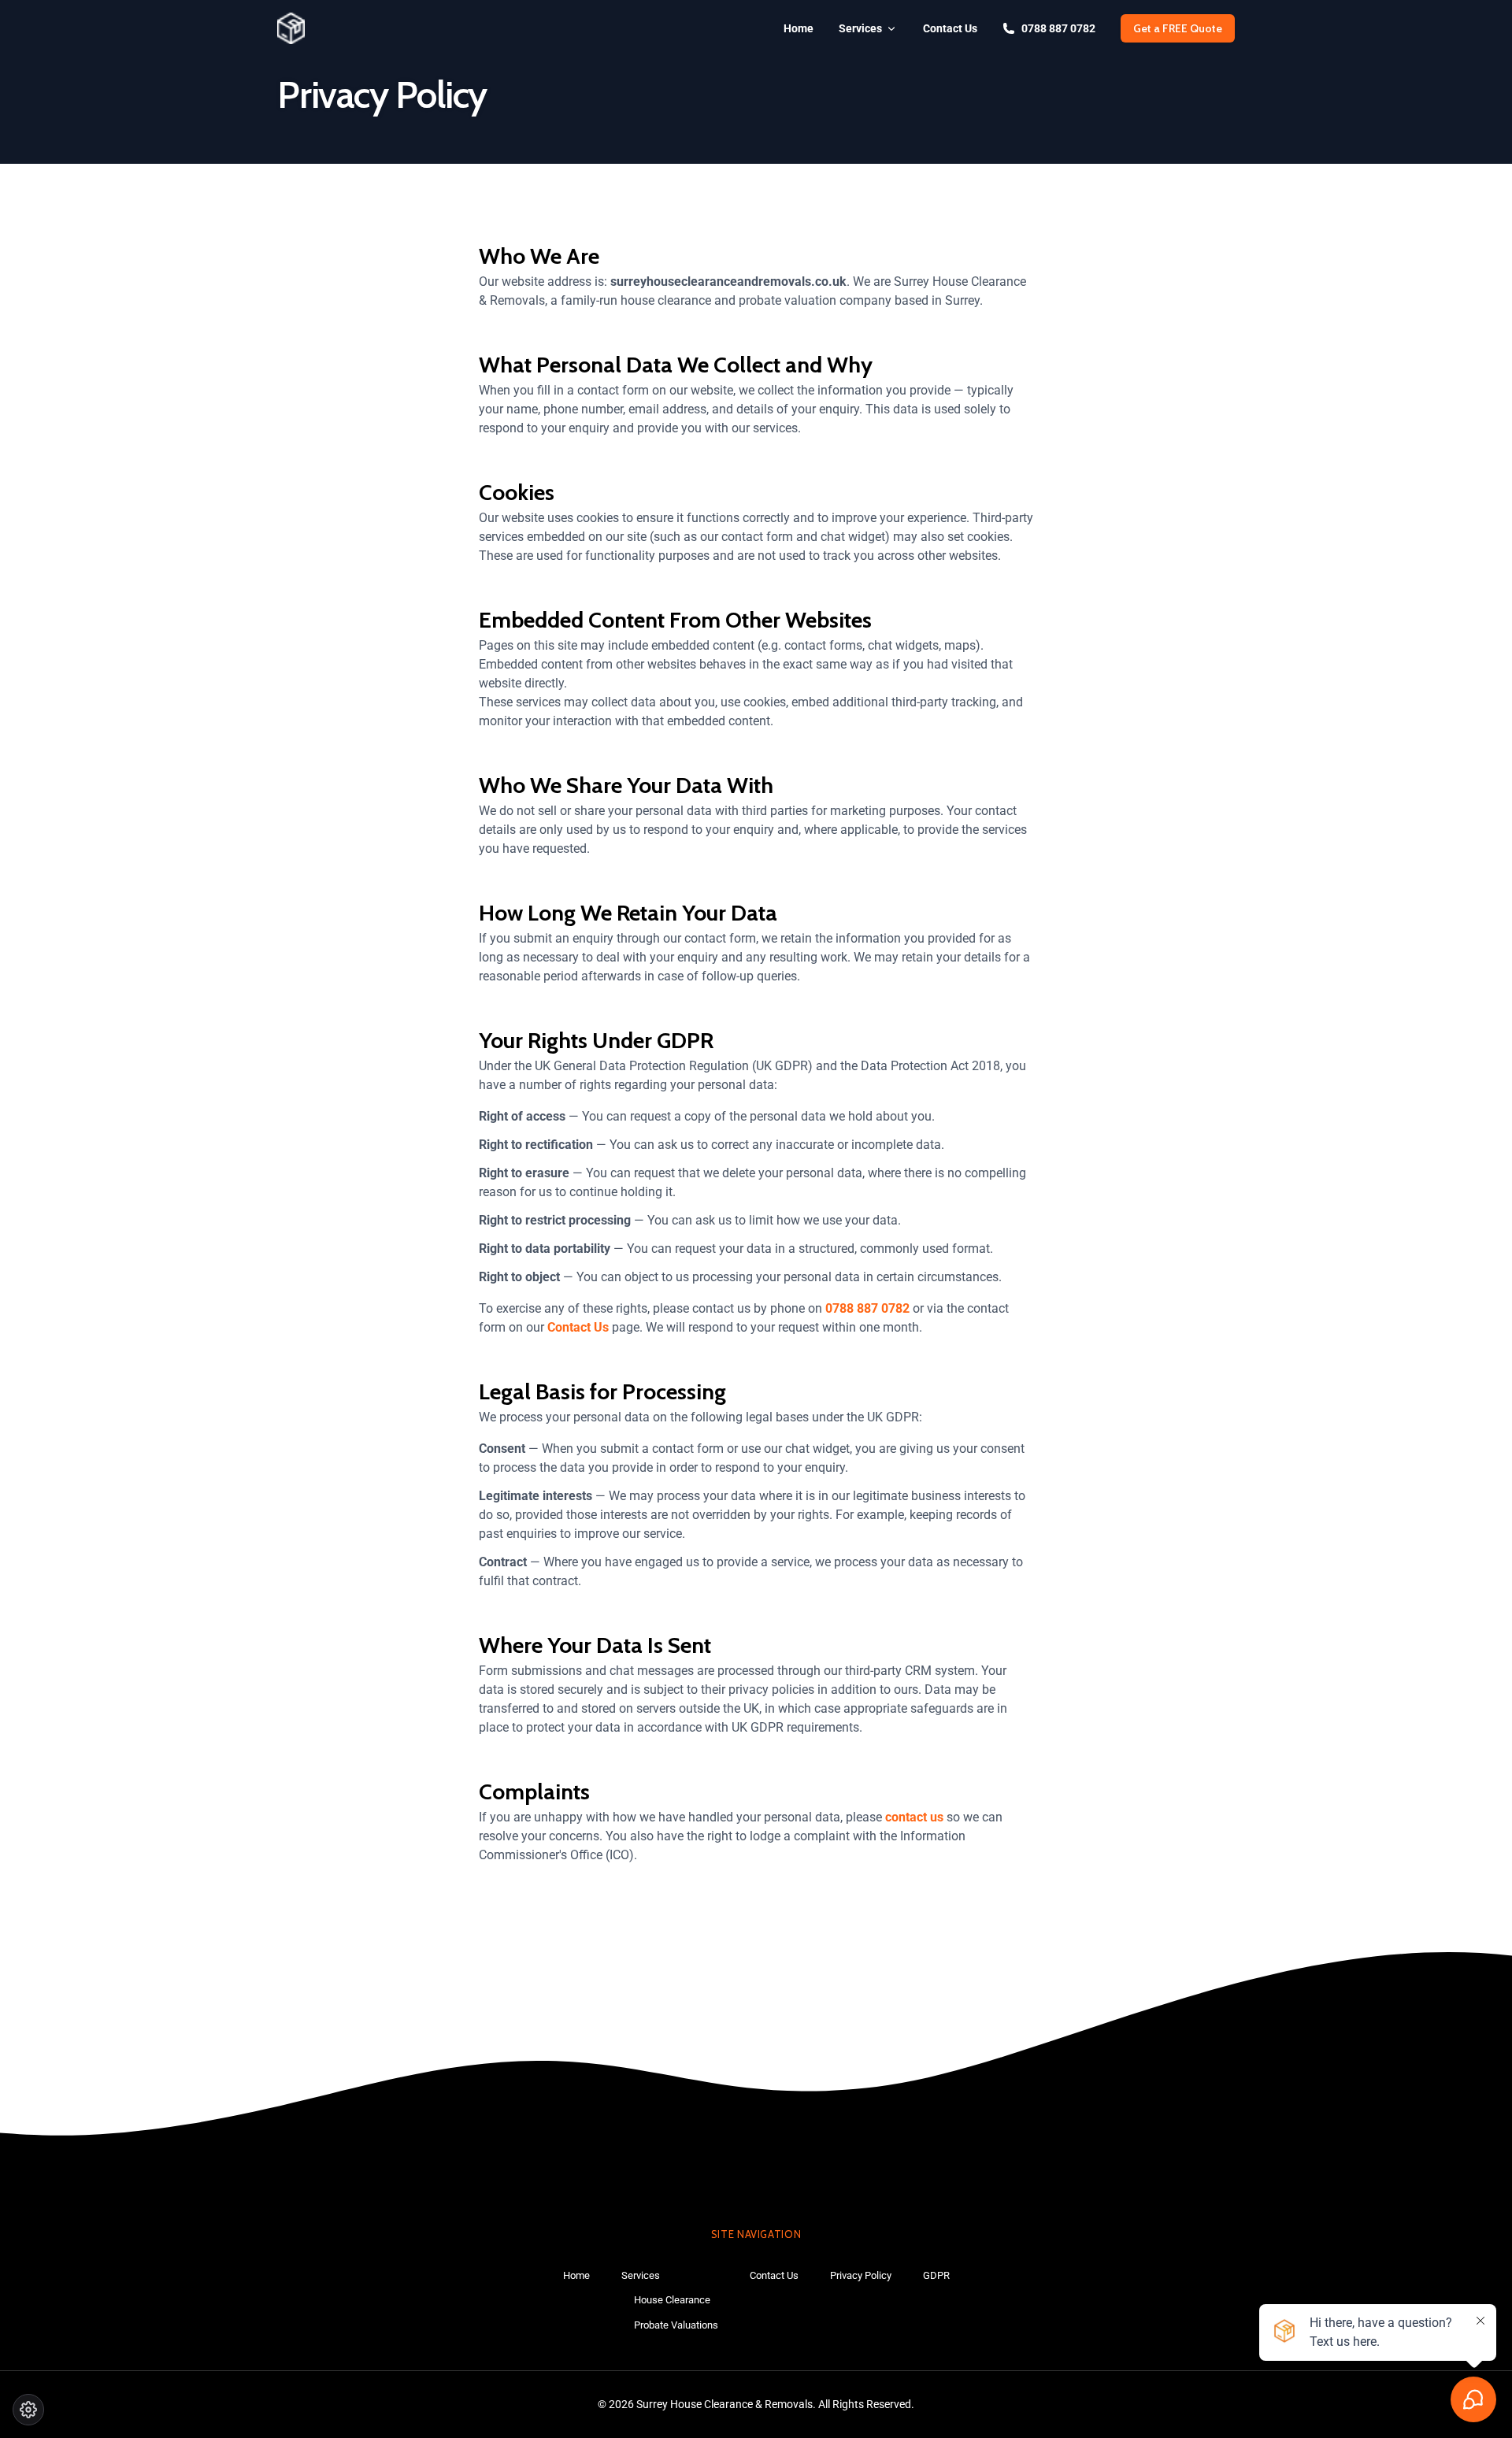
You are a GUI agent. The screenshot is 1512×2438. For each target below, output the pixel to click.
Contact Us (950, 28)
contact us (914, 1817)
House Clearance (672, 2300)
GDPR (936, 2275)
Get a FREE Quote (1178, 28)
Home (799, 28)
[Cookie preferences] (28, 2410)
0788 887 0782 (1058, 28)
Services (860, 28)
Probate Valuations (676, 2325)
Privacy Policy (861, 2275)
